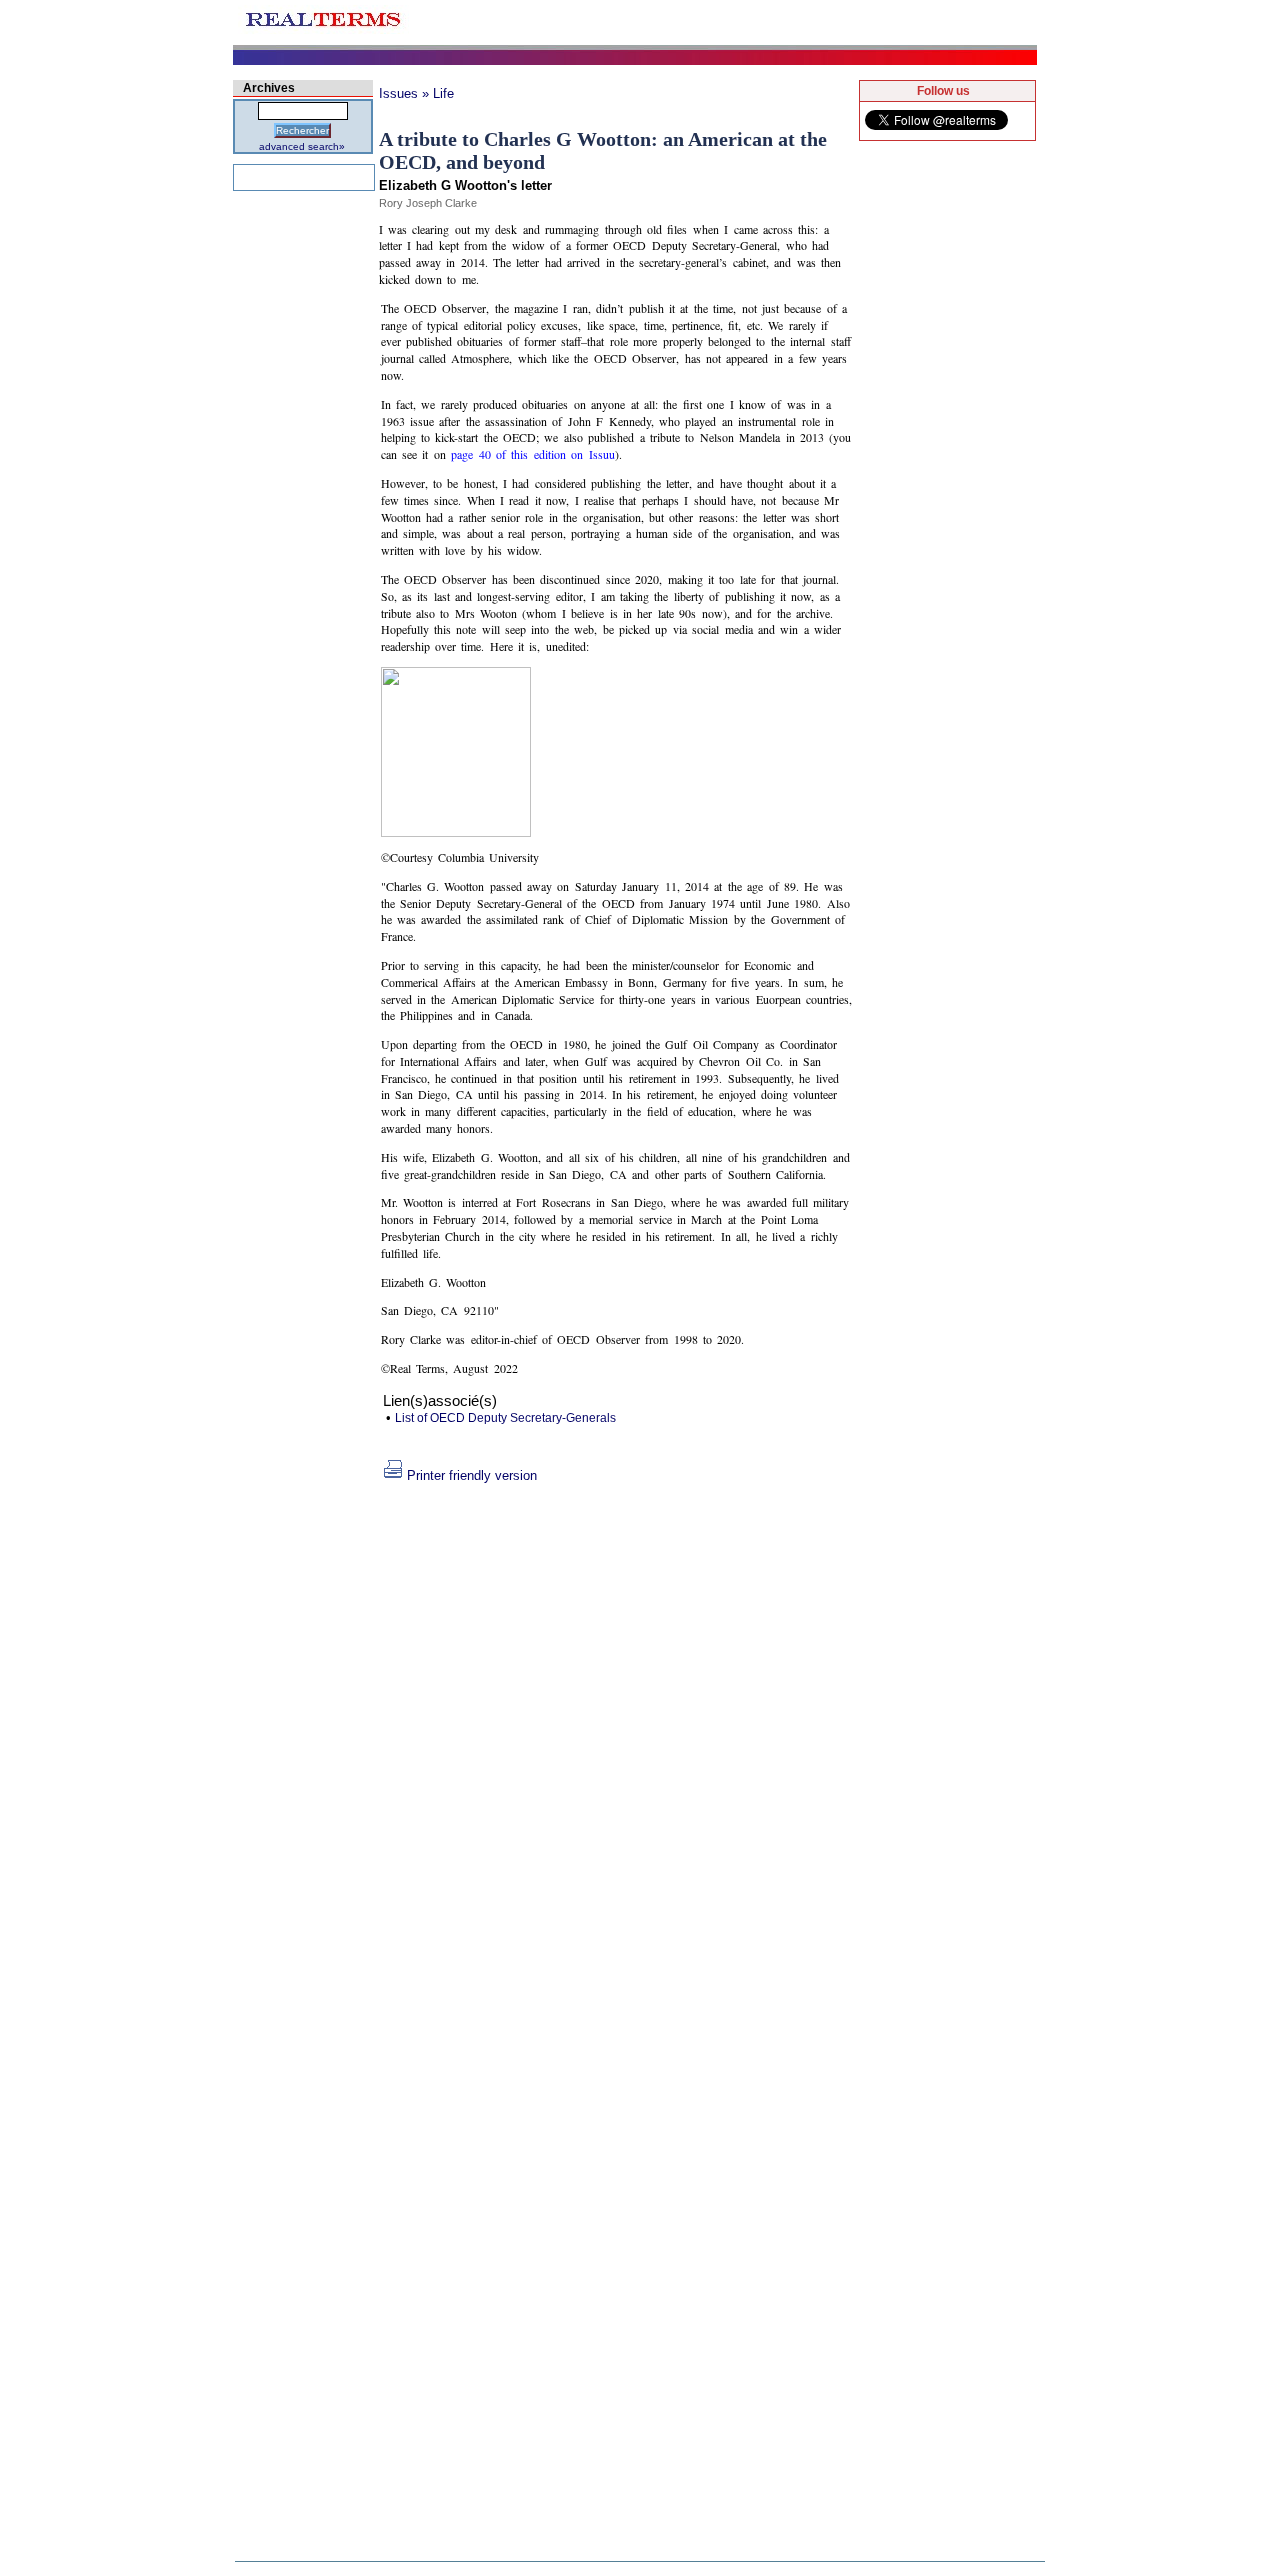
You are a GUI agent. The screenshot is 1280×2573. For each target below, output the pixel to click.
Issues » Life (416, 93)
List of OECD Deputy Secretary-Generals (505, 1418)
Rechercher (302, 130)
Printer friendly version (472, 1475)
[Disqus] (617, 1733)
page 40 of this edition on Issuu (532, 454)
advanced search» (302, 146)
